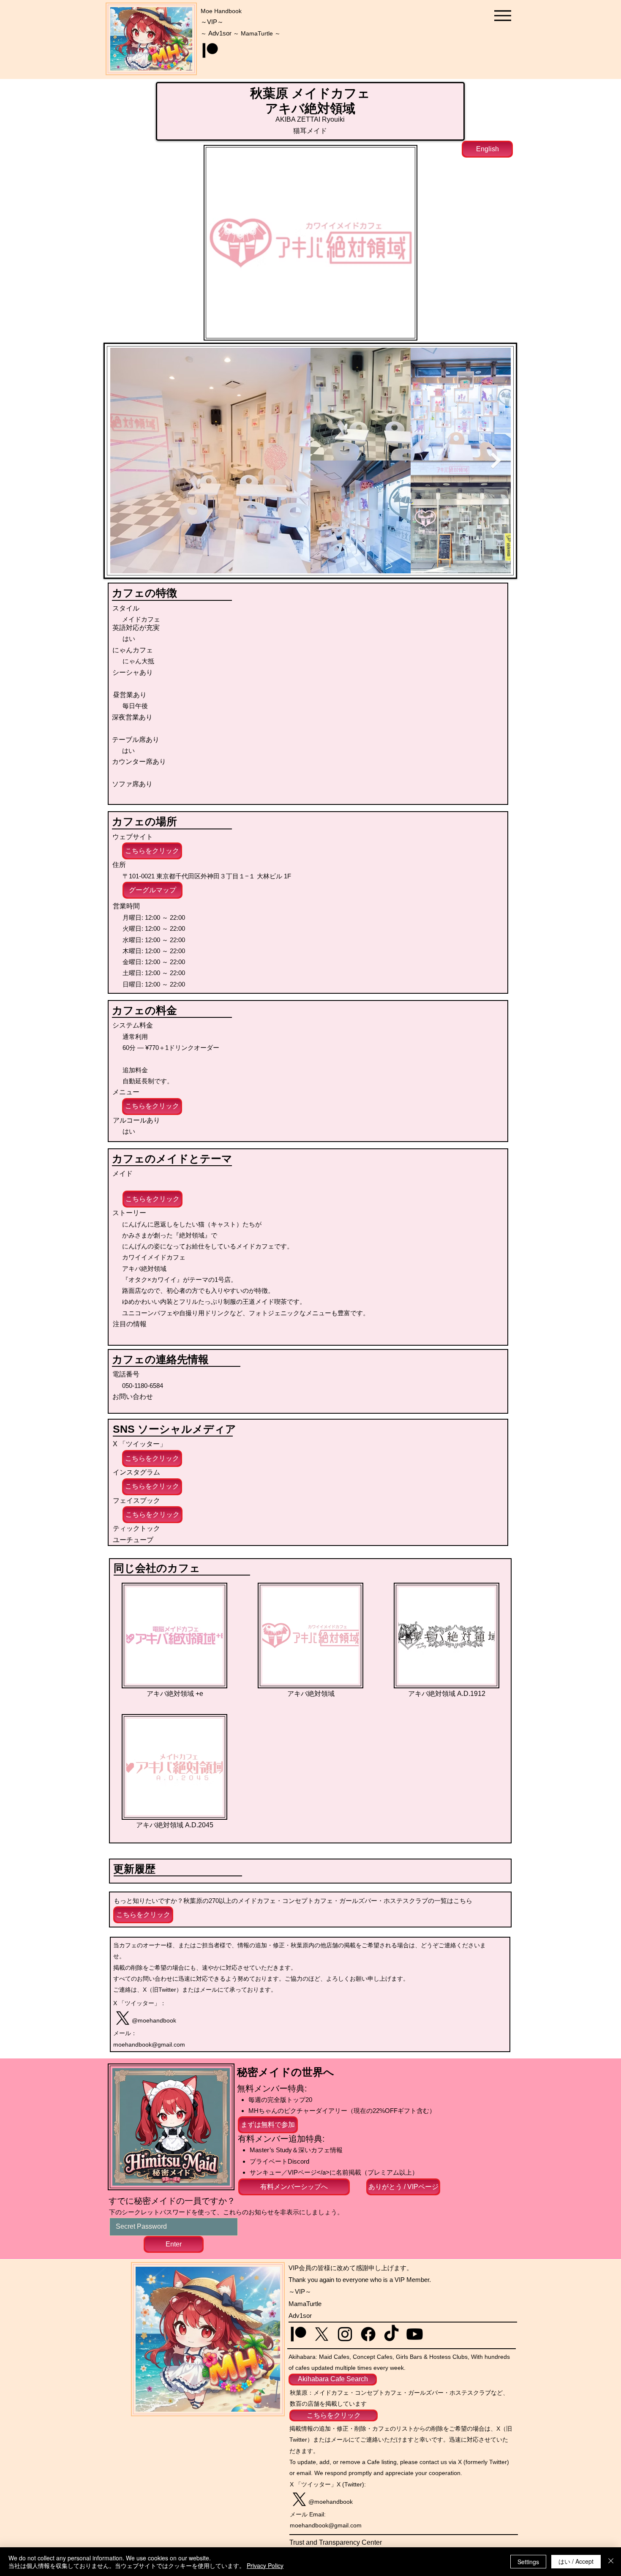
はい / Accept (576, 2561)
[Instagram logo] (345, 2334)
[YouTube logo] (415, 2334)
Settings (528, 2562)
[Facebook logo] (368, 2334)
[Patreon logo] (210, 50)
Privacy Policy (265, 2565)
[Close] (611, 2562)
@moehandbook (154, 2020)
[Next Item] (496, 461)
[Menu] (503, 15)
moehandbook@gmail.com (149, 2044)
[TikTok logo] (391, 2334)
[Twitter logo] (123, 2018)
